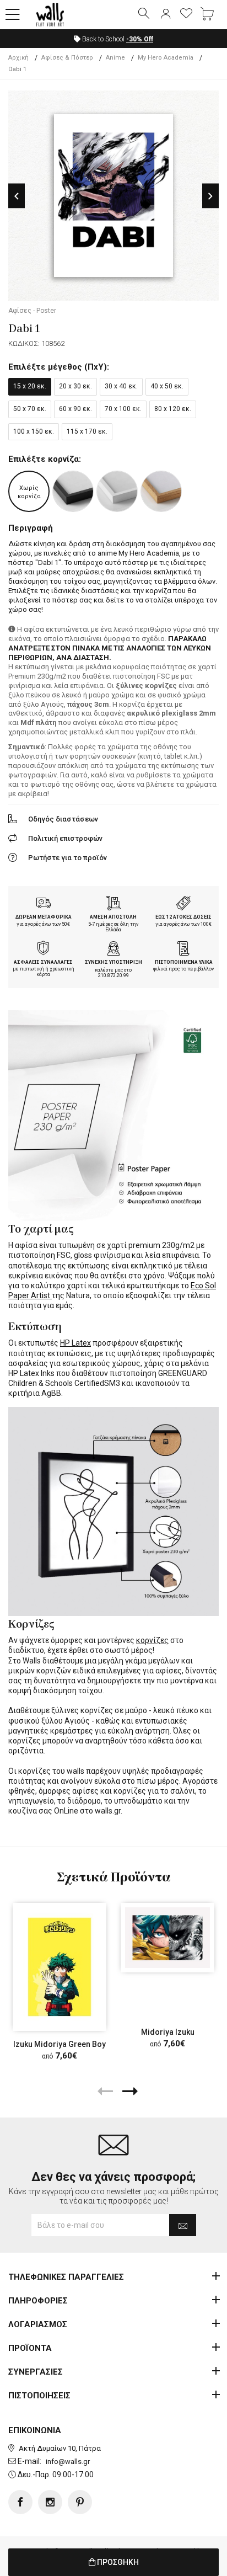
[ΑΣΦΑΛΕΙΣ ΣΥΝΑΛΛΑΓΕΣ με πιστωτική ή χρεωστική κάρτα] (44, 950)
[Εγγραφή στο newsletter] (183, 2225)
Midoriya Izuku (168, 2032)
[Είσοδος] (165, 14)
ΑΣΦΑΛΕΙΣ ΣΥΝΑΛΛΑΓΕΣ (43, 962)
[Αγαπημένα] (186, 14)
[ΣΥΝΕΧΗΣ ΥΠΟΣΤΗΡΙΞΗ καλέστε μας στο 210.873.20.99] (113, 950)
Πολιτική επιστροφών (65, 838)
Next (210, 196)
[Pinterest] (80, 2502)
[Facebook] (20, 2502)
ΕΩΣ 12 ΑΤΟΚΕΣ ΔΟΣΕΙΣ (183, 917)
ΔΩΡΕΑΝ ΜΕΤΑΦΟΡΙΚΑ (44, 917)
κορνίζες (152, 1640)
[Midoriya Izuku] (167, 1938)
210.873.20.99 (113, 975)
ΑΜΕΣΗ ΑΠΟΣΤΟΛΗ (113, 917)
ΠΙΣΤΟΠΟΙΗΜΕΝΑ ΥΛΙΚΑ (184, 962)
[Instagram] (50, 2502)
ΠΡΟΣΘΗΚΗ (117, 2562)
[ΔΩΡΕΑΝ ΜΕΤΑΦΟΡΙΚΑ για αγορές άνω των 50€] (44, 904)
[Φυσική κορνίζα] (161, 491)
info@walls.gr (68, 2462)
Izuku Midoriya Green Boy (60, 2044)
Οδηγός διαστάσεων (63, 819)
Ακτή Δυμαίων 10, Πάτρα (60, 2448)
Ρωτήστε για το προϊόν (67, 858)
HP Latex (75, 1343)
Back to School (117, 39)
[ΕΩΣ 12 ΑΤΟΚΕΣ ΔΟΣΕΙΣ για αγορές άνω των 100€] (183, 904)
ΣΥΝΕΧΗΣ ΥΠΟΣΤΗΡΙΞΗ (113, 962)
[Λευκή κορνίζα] (117, 491)
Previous (17, 196)
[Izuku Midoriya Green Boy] (60, 1967)
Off (140, 39)
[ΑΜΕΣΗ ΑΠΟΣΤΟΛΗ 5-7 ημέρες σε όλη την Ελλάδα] (113, 904)
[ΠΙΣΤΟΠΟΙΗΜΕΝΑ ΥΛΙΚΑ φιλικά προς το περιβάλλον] (183, 950)
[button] (13, 15)
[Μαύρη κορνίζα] (73, 491)
